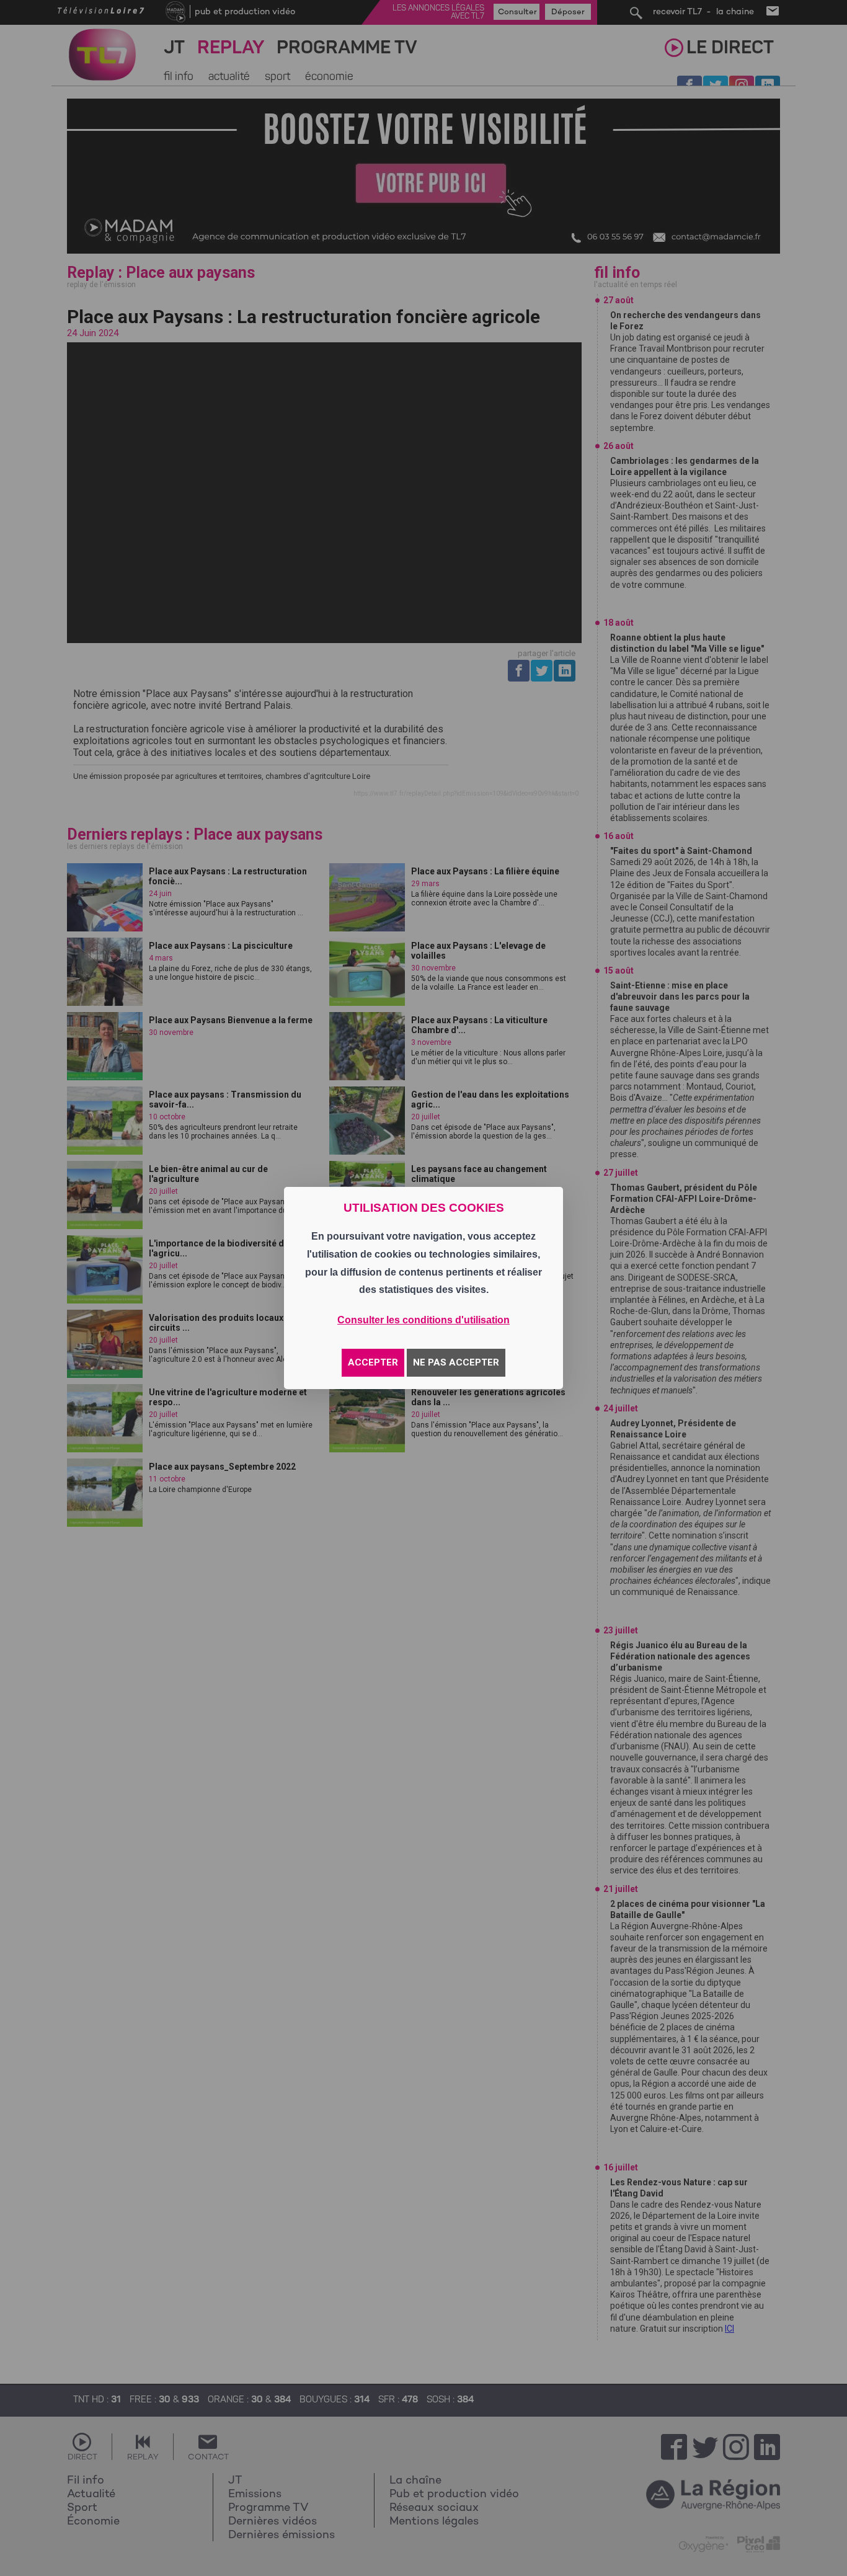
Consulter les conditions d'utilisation (423, 1320)
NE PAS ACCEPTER (456, 1362)
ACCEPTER (373, 1362)
